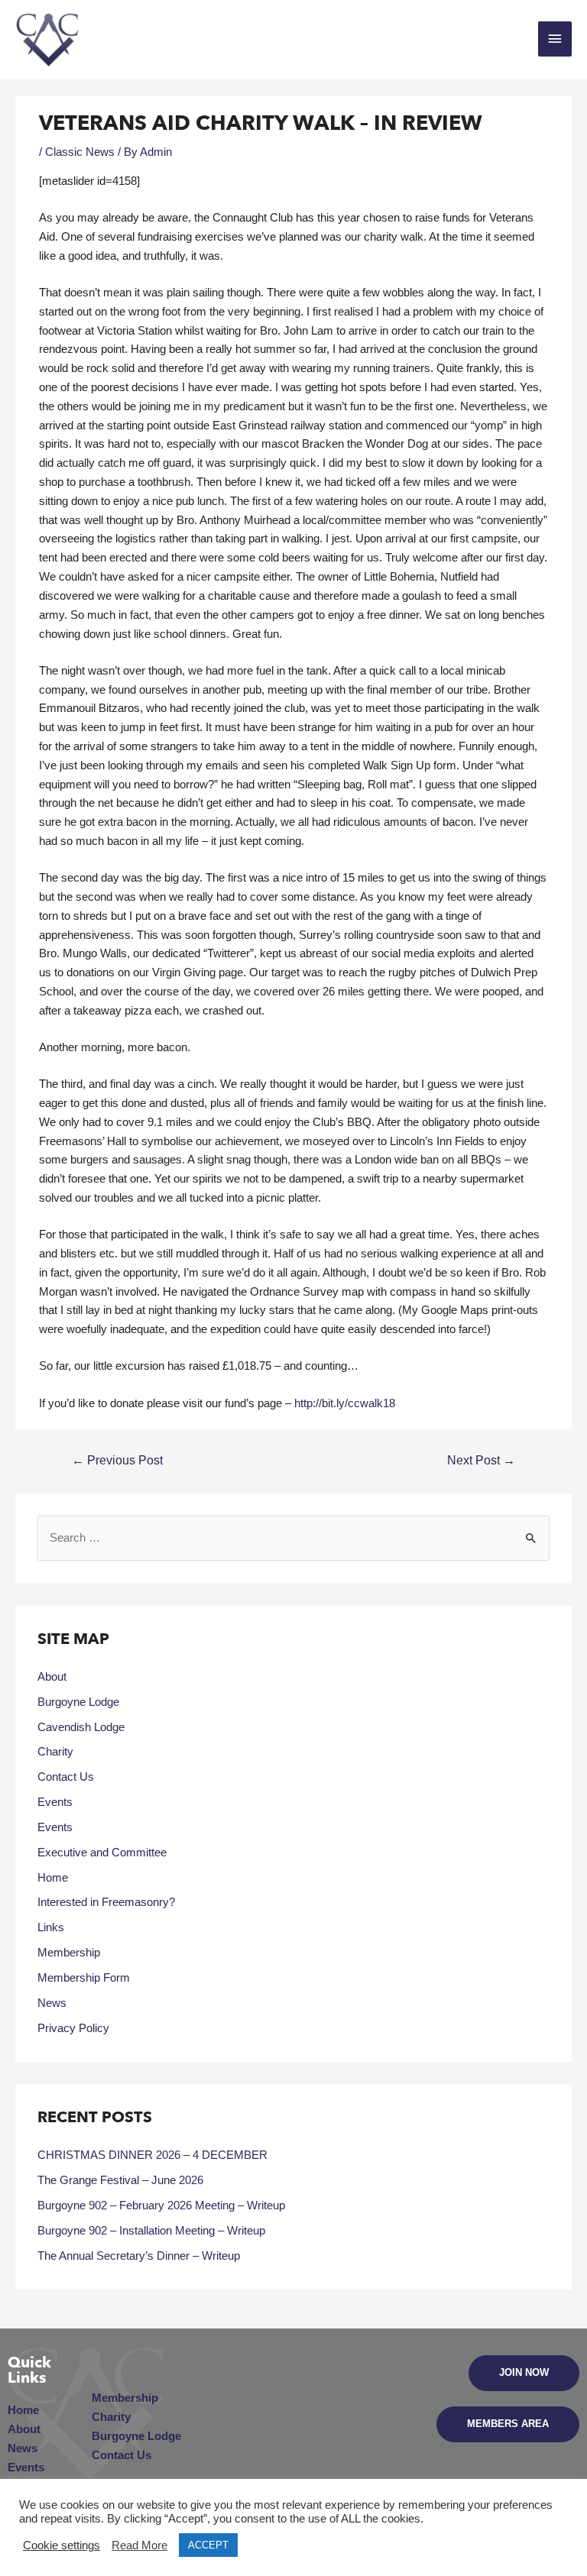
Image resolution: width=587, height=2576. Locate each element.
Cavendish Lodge (81, 1727)
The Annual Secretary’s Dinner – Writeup (139, 2256)
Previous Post (117, 1460)
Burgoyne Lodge (78, 1702)
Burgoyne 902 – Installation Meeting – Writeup (151, 2231)
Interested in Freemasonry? (106, 1902)
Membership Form (84, 1978)
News (52, 2003)
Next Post (481, 1460)
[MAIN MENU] (555, 39)
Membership (69, 1953)
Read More (139, 2545)
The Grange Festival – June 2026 (120, 2180)
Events (55, 1802)
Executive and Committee (102, 1853)
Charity (55, 1752)
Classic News (80, 152)
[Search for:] (293, 1538)
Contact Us (66, 1777)
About (52, 1677)
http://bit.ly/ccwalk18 (345, 1403)
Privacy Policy (73, 2028)
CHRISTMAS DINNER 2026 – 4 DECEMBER (152, 2155)
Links (51, 1927)
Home (53, 1878)
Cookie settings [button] (62, 2545)
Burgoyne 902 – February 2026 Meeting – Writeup (161, 2205)
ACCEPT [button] (208, 2545)
